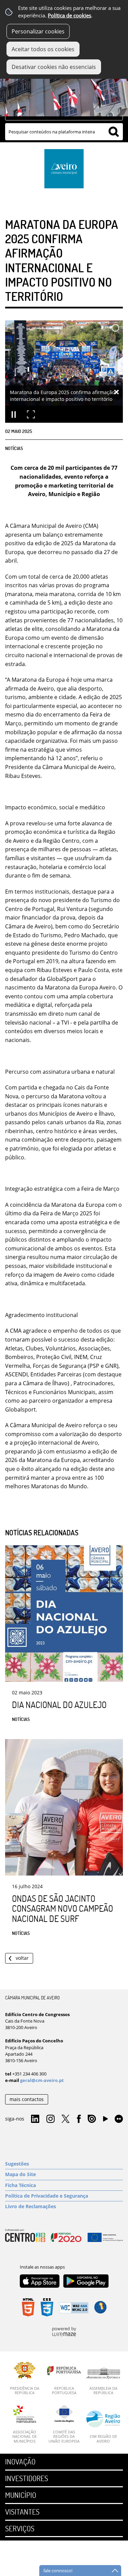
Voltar (22, 1958)
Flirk (119, 2119)
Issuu (92, 2119)
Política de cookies (69, 16)
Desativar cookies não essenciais (54, 67)
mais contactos (27, 2099)
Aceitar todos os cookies (43, 49)
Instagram (51, 2119)
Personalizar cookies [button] (38, 31)
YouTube (105, 2121)
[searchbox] (64, 132)
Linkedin (35, 2119)
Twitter (66, 2119)
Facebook (79, 2119)
